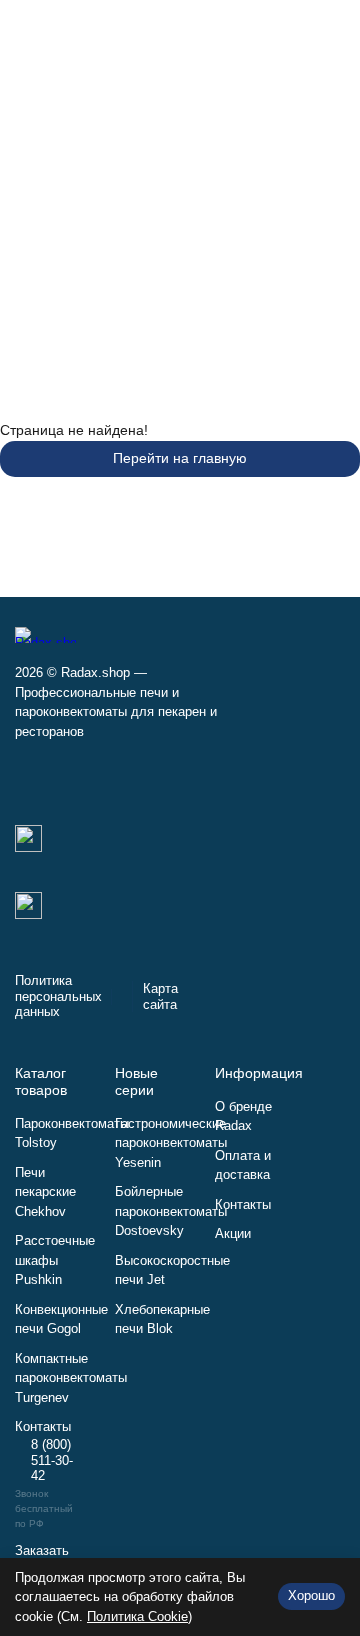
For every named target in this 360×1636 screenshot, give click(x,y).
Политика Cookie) (139, 1616)
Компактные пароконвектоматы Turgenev (71, 1378)
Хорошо (311, 1595)
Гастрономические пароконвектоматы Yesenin (171, 1143)
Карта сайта (160, 996)
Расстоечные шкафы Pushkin (55, 1260)
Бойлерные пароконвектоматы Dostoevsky (171, 1211)
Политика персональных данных (58, 996)
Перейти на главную (180, 458)
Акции (233, 1233)
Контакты (243, 1204)
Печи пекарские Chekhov (45, 1192)
